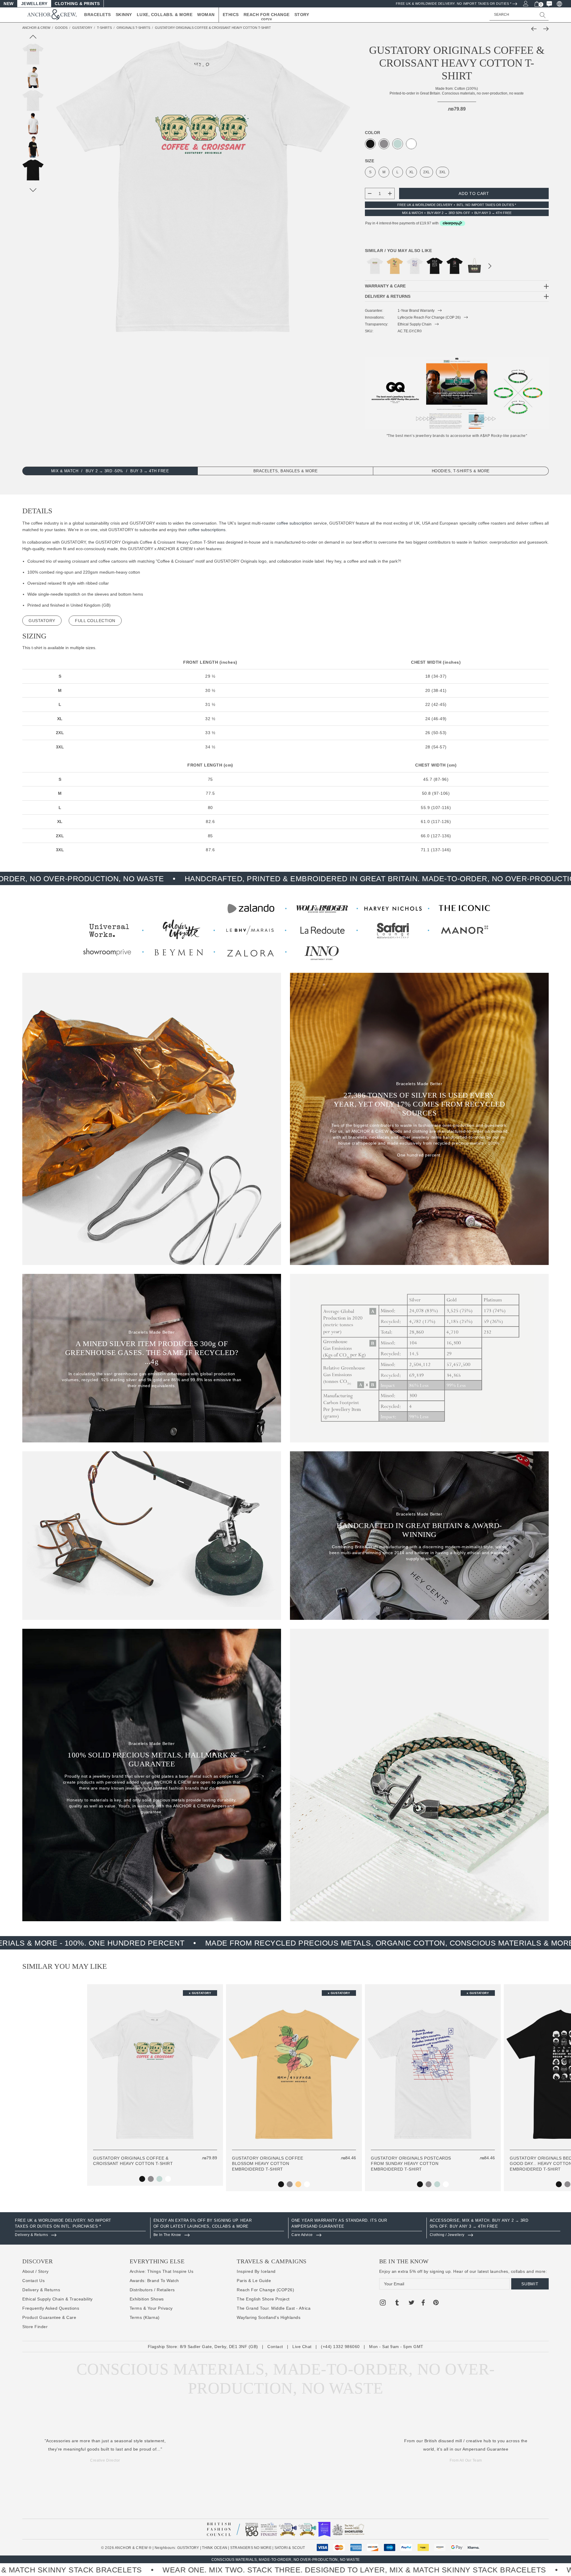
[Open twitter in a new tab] (412, 2303)
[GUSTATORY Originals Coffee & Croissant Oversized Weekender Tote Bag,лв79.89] (474, 266)
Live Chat (302, 2347)
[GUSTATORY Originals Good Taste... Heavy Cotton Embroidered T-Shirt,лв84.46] (455, 266)
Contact (275, 2347)
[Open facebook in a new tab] (423, 2303)
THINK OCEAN (215, 2548)
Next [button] (490, 267)
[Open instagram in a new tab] (383, 2303)
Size (370, 161)
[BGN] (559, 4)
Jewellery (34, 4)
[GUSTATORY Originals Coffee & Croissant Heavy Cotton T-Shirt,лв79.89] (375, 266)
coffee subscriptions (207, 530)
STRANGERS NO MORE (251, 2548)
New (9, 4)
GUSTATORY (188, 2548)
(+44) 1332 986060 (340, 2347)
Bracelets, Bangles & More (286, 471)
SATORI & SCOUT (290, 2548)
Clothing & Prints (77, 4)
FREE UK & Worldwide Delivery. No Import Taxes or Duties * (454, 4)
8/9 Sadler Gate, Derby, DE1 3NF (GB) (219, 2347)
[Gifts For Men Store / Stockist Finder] (285, 929)
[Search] (543, 15)
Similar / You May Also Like (399, 251)
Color (372, 133)
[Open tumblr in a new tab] (397, 2303)
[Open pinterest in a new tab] (436, 2303)
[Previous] (535, 29)
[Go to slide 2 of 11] (33, 190)
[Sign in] (525, 3)
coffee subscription (294, 523)
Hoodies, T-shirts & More (461, 471)
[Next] (545, 29)
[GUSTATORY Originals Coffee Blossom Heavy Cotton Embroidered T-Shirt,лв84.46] (395, 266)
